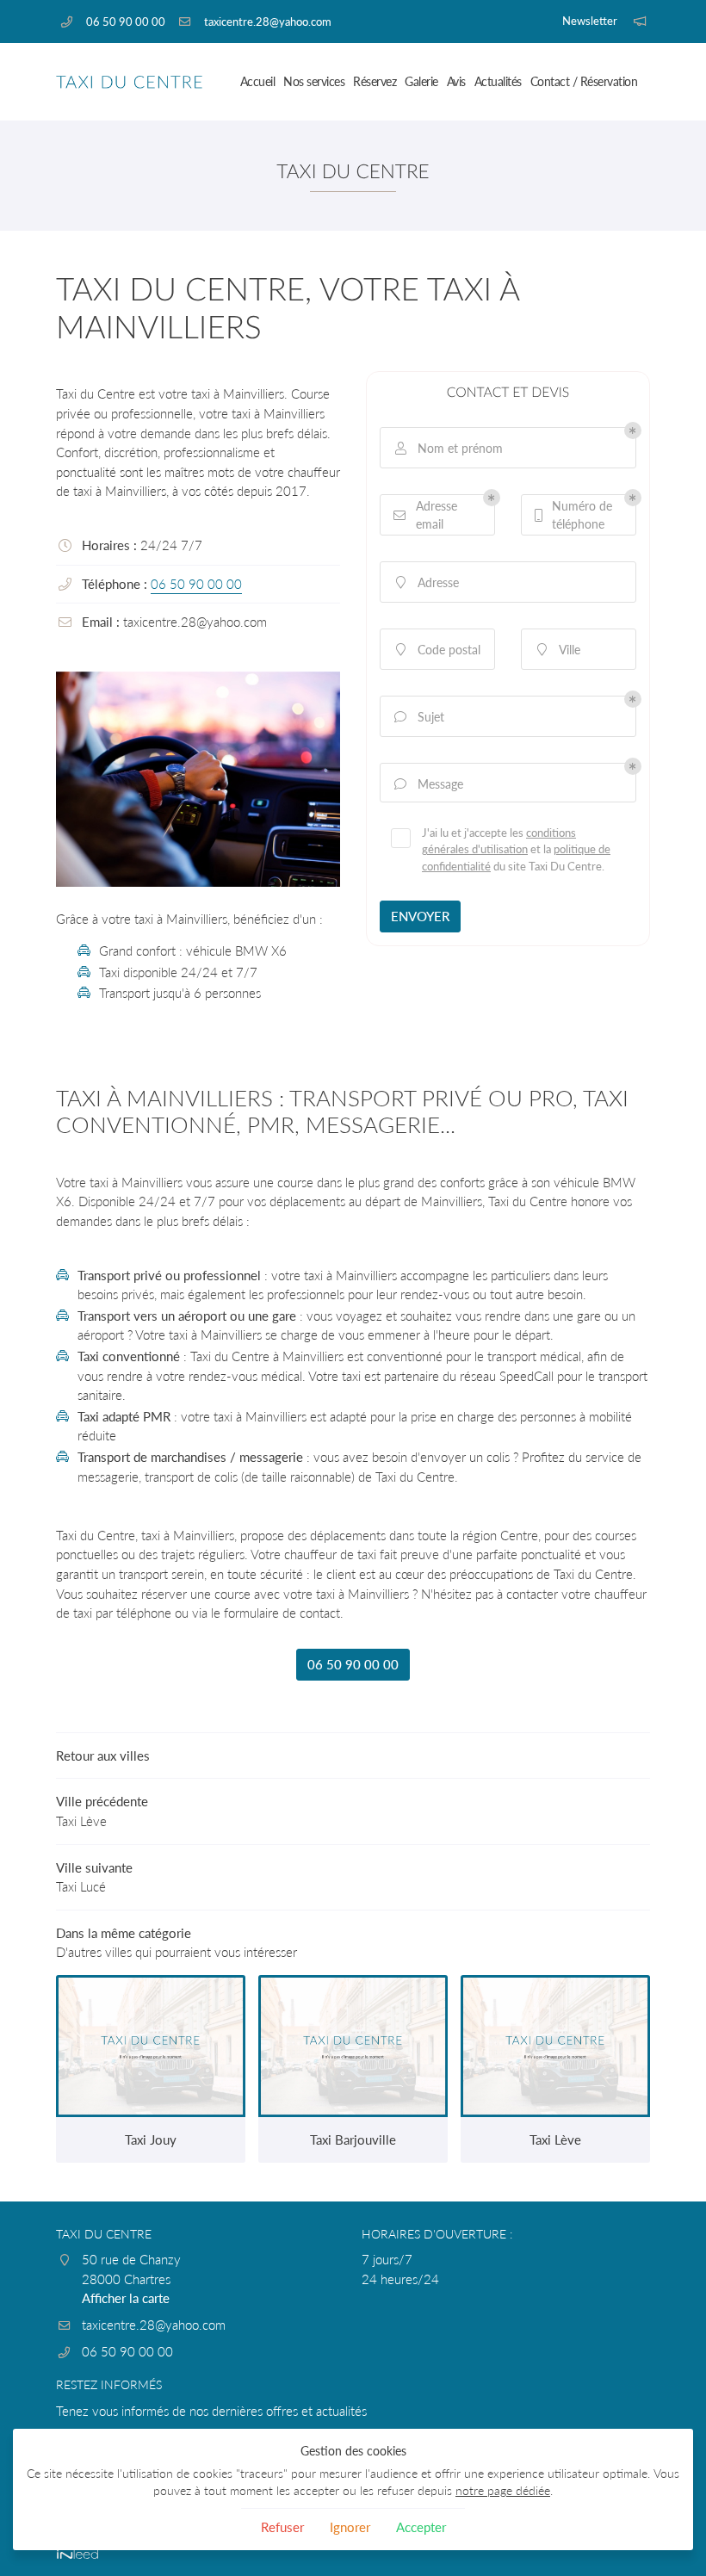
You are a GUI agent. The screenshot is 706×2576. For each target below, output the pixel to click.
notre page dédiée (503, 2491)
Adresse (428, 582)
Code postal (439, 650)
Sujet (419, 717)
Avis (456, 81)
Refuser (282, 2527)
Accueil (258, 81)
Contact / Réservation (584, 81)
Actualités (498, 81)
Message (429, 784)
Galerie (421, 81)
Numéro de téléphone (574, 515)
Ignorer (350, 2527)
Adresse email (425, 515)
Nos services (314, 81)
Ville (559, 650)
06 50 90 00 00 (196, 584)
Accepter (421, 2527)
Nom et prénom (449, 448)
